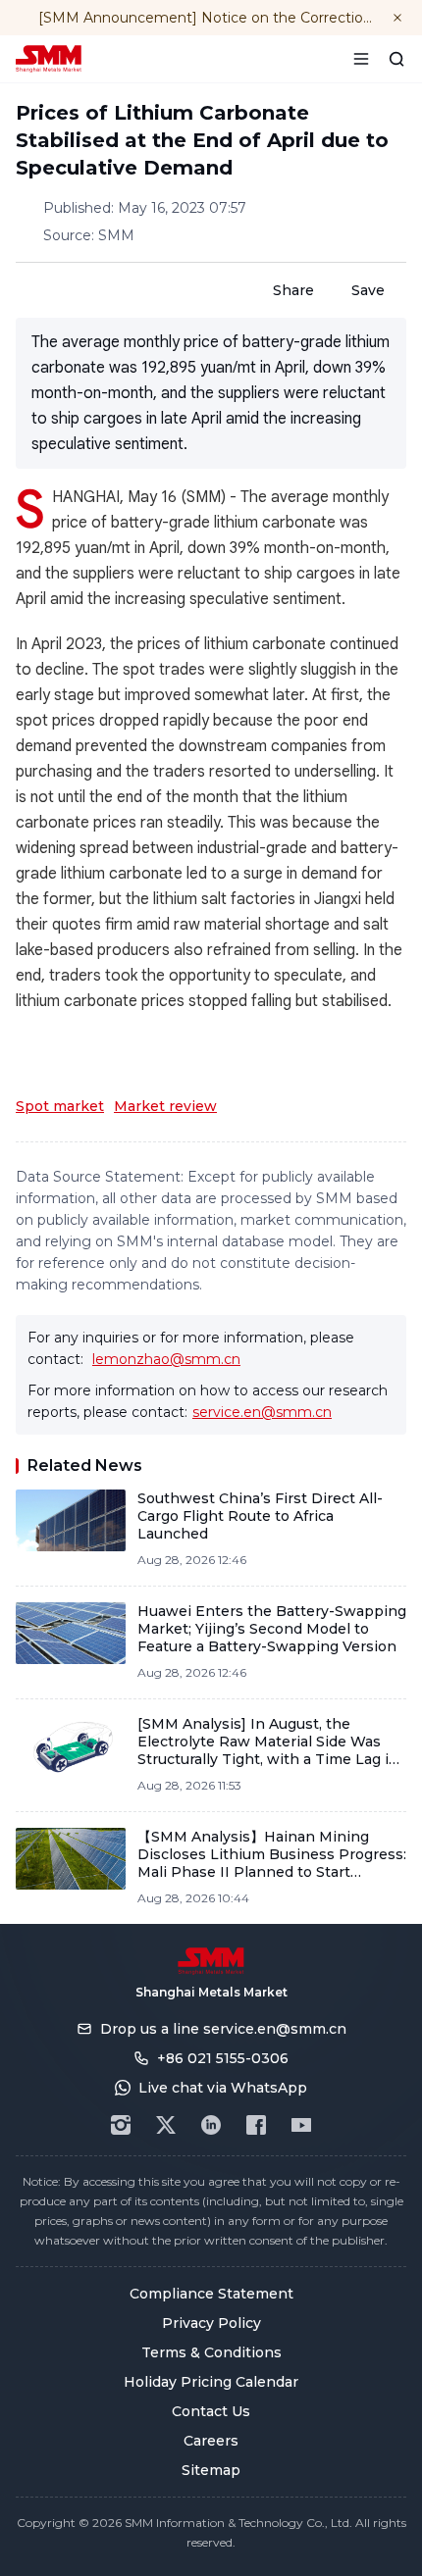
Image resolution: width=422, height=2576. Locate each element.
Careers (211, 2441)
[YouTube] (301, 2125)
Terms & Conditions (211, 2352)
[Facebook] (256, 2125)
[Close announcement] (397, 18)
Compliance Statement (211, 2294)
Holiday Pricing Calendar (211, 2382)
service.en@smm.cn (262, 1412)
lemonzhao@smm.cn (166, 1359)
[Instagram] (121, 2125)
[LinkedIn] (211, 2125)
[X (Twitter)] (166, 2125)
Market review (165, 1106)
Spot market (60, 1106)
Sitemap (211, 2470)
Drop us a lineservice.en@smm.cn (223, 2029)
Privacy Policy (211, 2323)
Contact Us (211, 2411)
